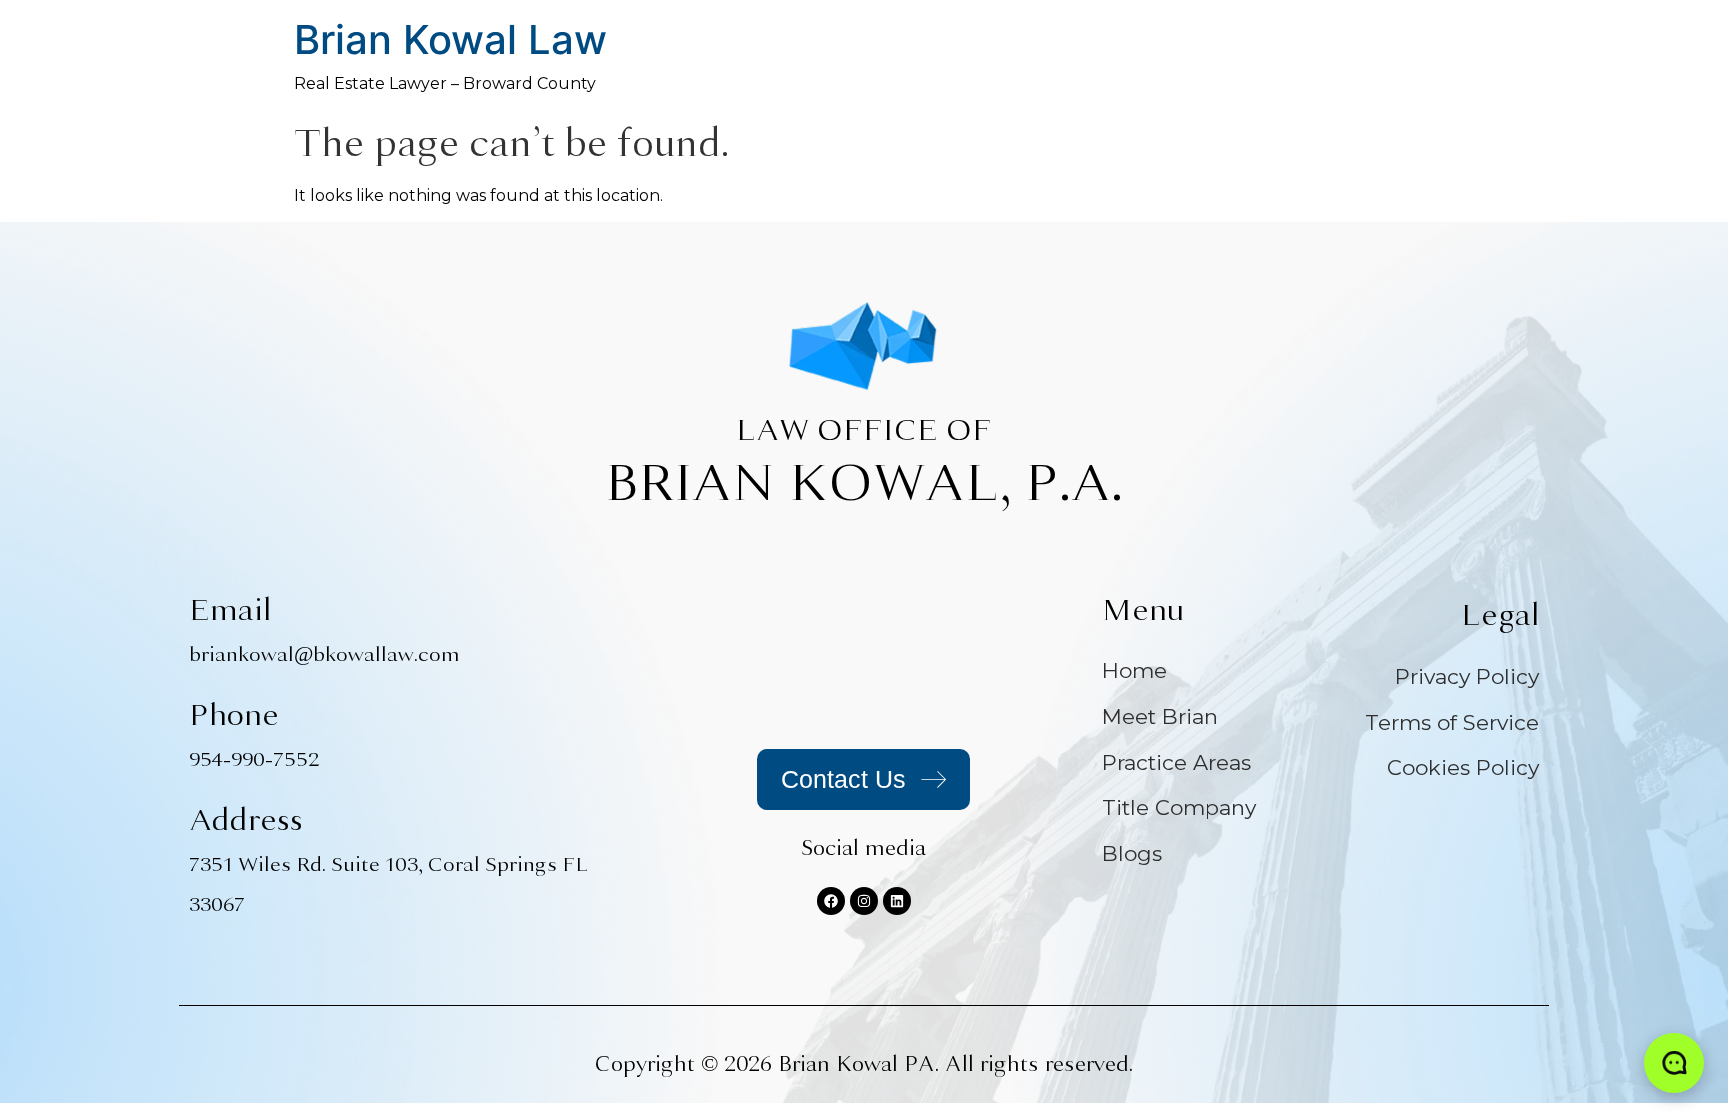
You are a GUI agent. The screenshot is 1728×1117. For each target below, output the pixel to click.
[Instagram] (864, 901)
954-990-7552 (254, 759)
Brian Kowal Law (450, 39)
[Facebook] (831, 901)
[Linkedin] (897, 901)
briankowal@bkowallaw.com (324, 654)
